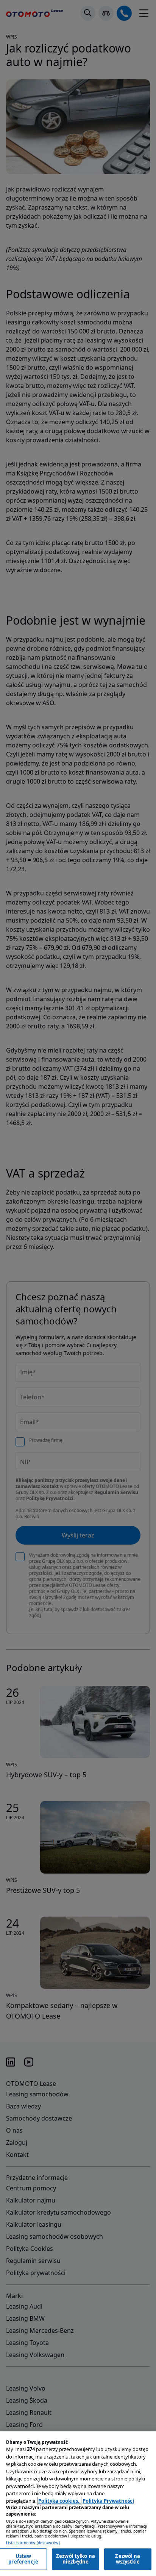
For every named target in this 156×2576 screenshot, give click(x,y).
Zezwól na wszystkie (128, 2559)
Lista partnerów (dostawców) (33, 2543)
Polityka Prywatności (108, 2501)
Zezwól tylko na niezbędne (76, 2559)
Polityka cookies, (59, 2501)
